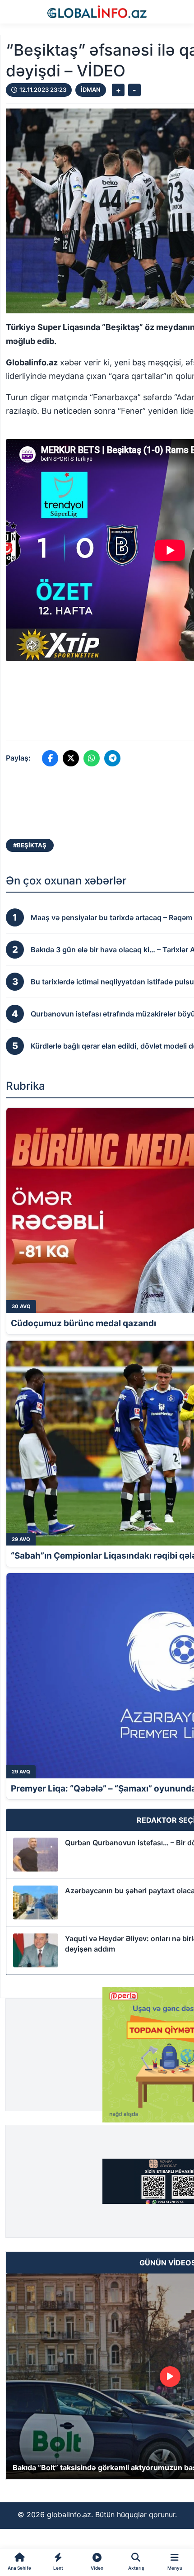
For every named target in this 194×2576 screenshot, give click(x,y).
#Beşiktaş (30, 845)
